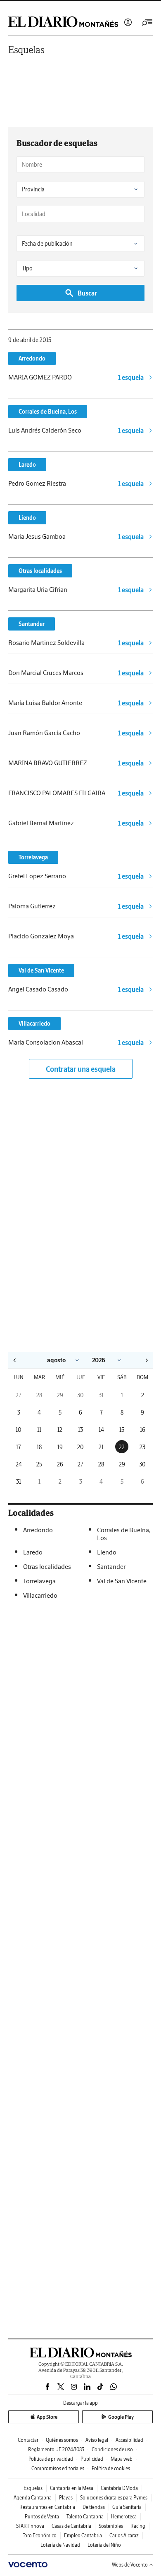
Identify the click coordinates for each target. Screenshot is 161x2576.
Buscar (87, 293)
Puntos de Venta (42, 2517)
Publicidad (92, 2459)
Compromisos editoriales (58, 2468)
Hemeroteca (124, 2517)
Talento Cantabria (85, 2517)
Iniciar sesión (128, 22)
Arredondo (32, 358)
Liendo (27, 518)
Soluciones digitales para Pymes (114, 2498)
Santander (32, 624)
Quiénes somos (62, 2440)
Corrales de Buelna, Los (48, 412)
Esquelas (26, 50)
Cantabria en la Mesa (72, 2488)
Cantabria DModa (119, 2488)
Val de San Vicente (41, 970)
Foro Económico (39, 2535)
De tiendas (94, 2507)
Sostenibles (111, 2526)
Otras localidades (40, 571)
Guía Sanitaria (127, 2507)
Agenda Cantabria (33, 2498)
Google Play (121, 2417)
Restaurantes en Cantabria (47, 2507)
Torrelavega (33, 857)
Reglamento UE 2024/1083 (56, 2449)
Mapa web (122, 2459)
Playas (66, 2498)
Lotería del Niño (104, 2545)
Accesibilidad (129, 2440)
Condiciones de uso (112, 2449)
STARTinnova (30, 2526)
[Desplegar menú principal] (147, 22)
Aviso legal (97, 2440)
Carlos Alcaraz (124, 2535)
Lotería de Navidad (60, 2545)
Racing (138, 2526)
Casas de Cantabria (71, 2526)
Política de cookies (111, 2468)
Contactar (28, 2440)
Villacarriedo (34, 1024)
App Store (47, 2417)
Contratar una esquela (81, 1069)
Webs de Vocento (130, 2565)
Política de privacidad (51, 2459)
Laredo (27, 465)
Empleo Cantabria (83, 2535)
